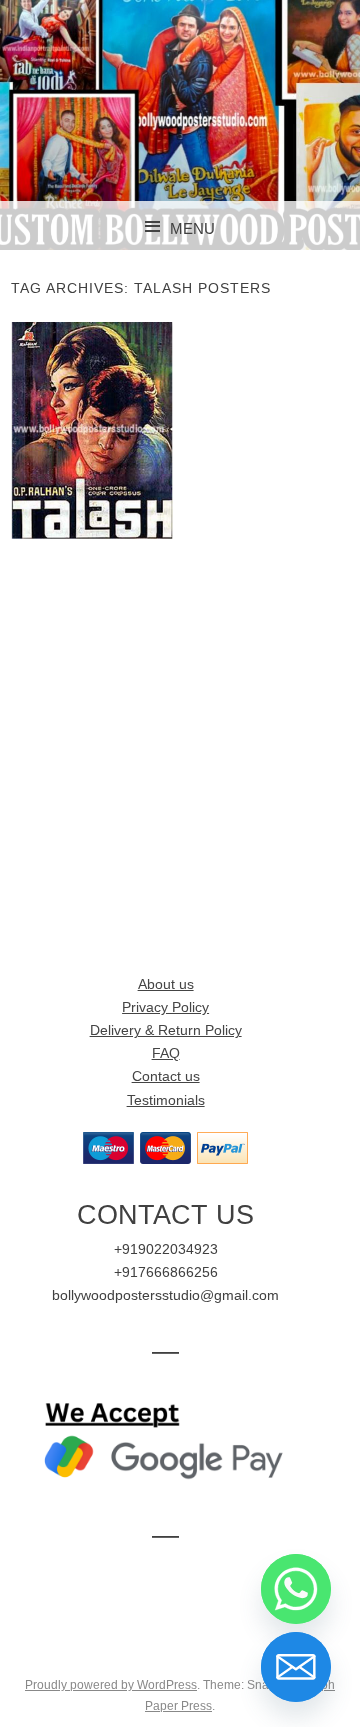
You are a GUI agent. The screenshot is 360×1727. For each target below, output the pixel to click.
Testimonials (166, 1100)
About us (166, 984)
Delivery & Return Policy (166, 1030)
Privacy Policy (165, 1007)
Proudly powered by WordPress (111, 1685)
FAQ (166, 1053)
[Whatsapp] (296, 1589)
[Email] (296, 1667)
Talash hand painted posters (92, 430)
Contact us (166, 1076)
